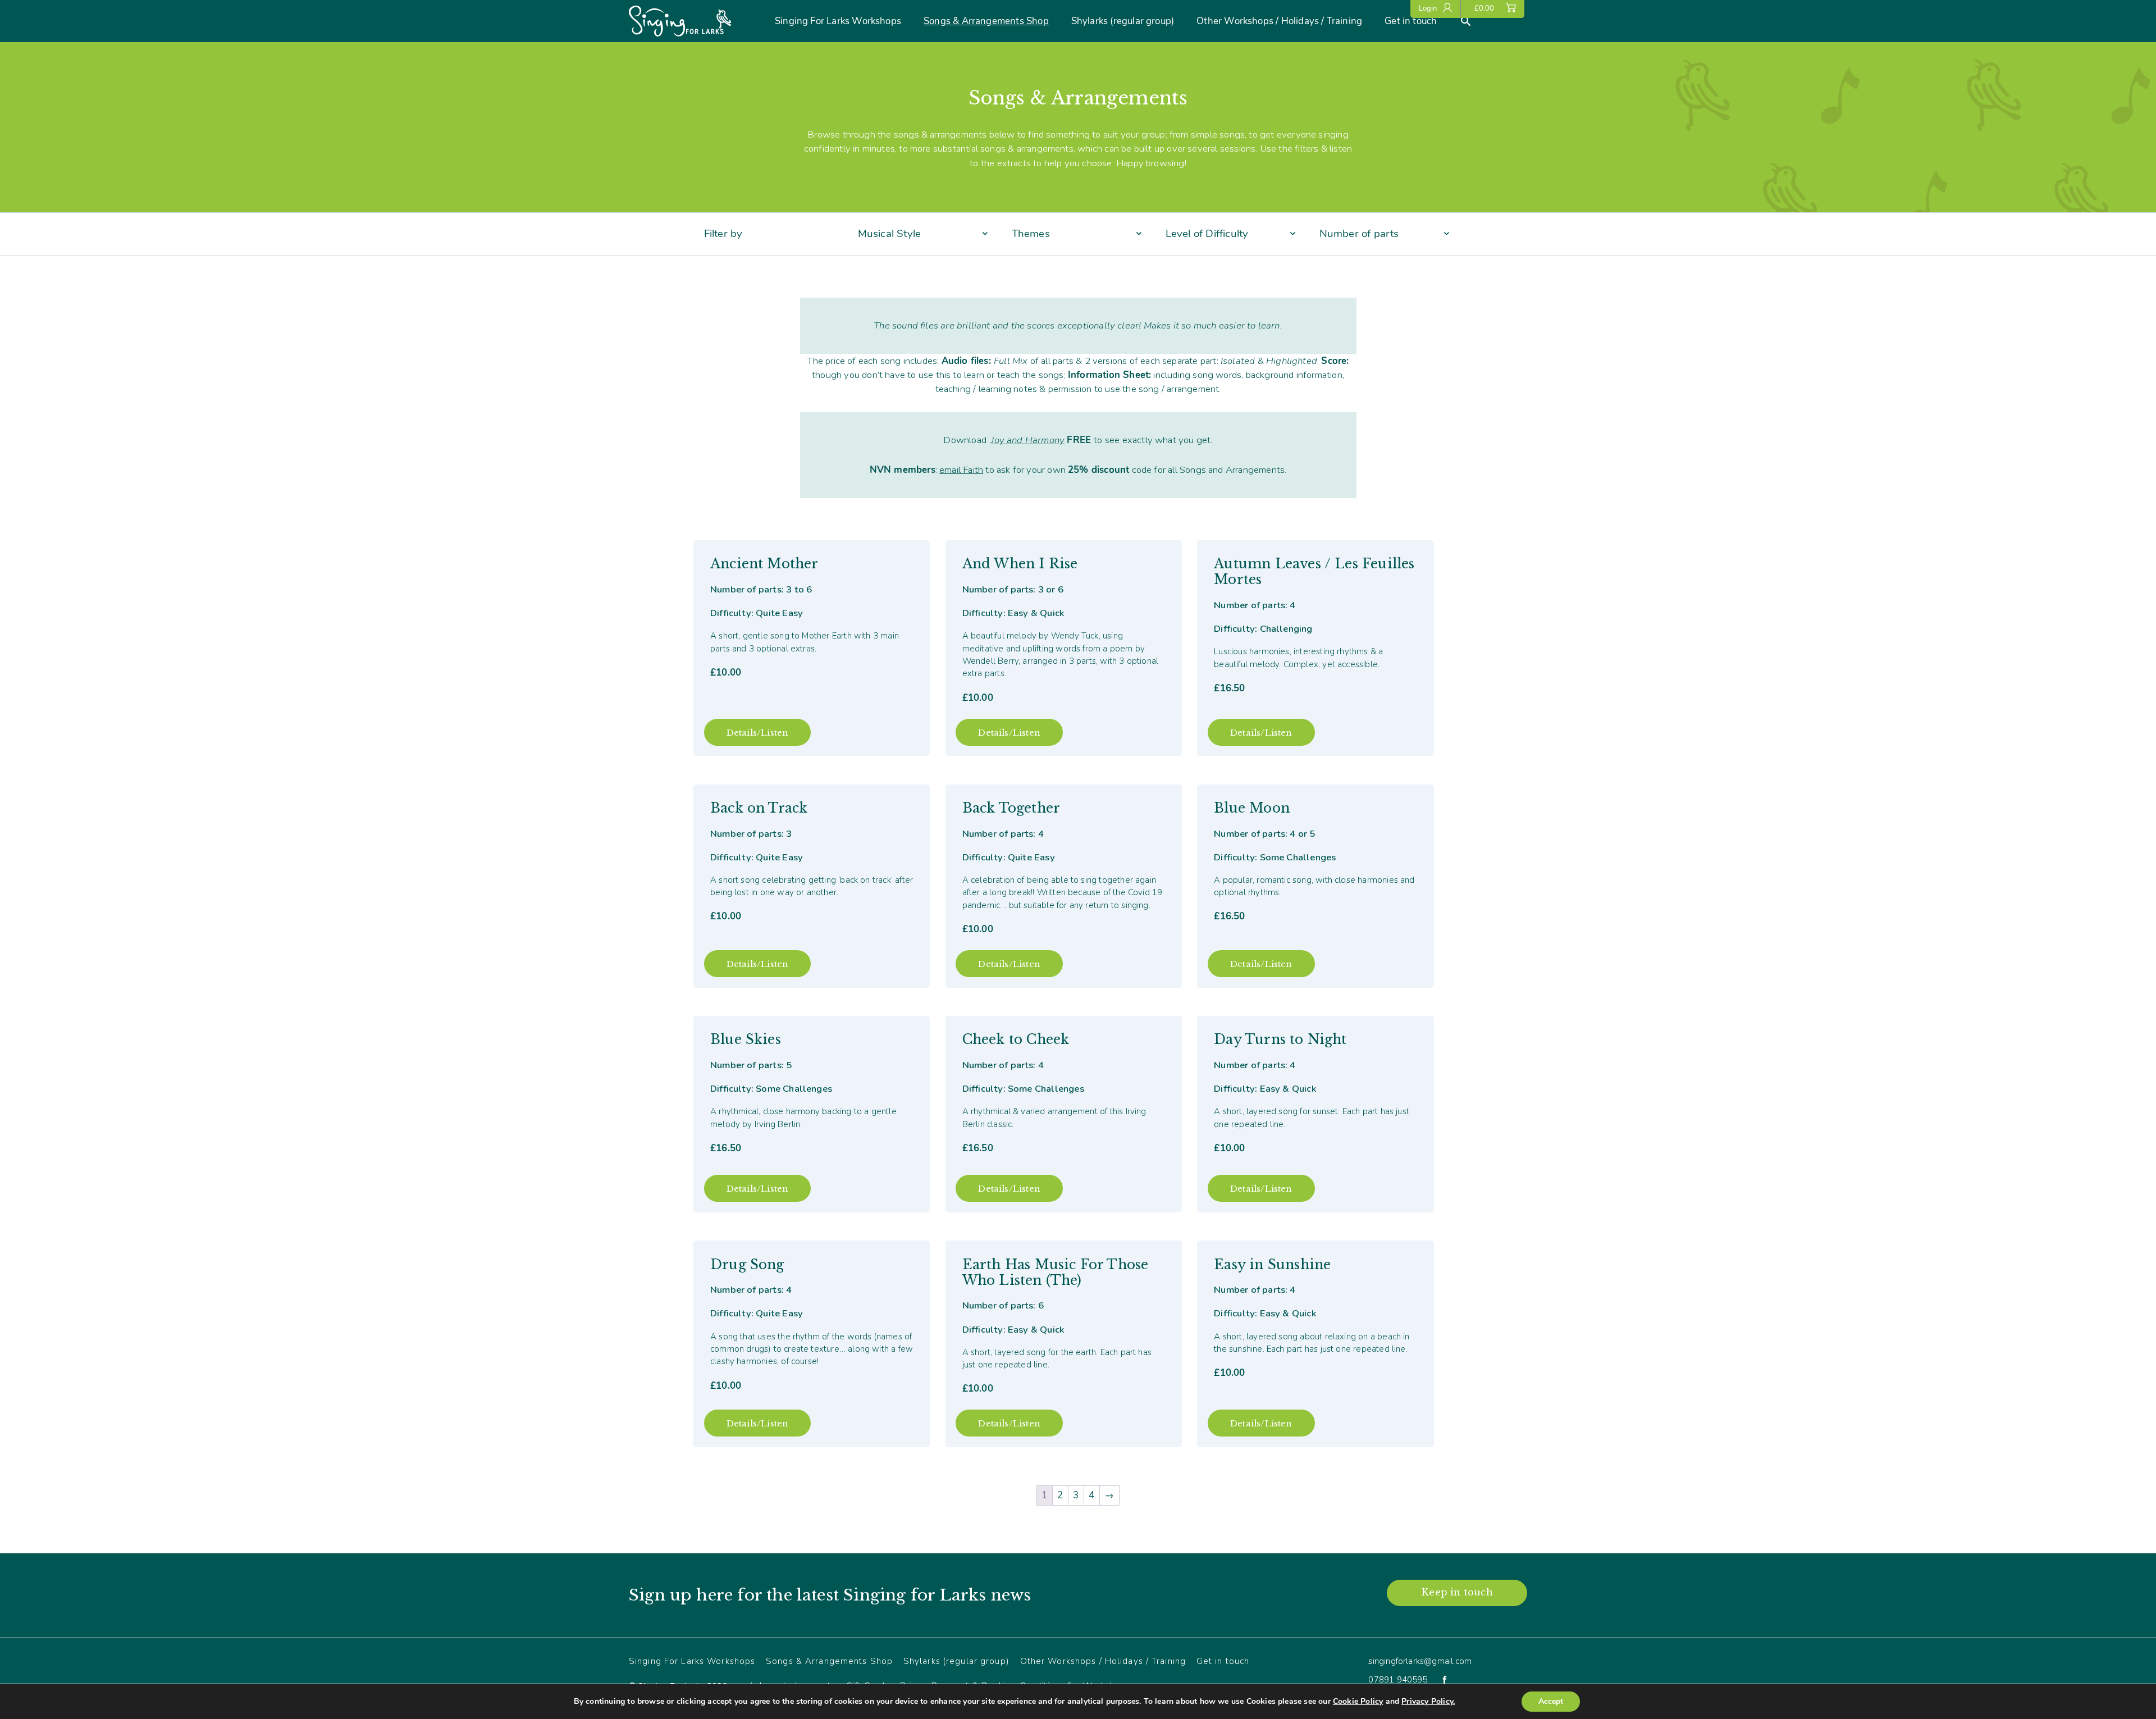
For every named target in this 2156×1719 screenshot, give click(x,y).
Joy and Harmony (1028, 440)
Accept (1551, 1701)
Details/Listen (758, 733)
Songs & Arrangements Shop (986, 21)
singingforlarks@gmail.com (1420, 1661)
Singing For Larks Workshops (838, 21)
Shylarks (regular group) (1123, 21)
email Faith (961, 470)
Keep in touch (1457, 1592)
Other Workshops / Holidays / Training (1279, 21)
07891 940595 (1398, 1680)
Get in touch (1411, 21)
